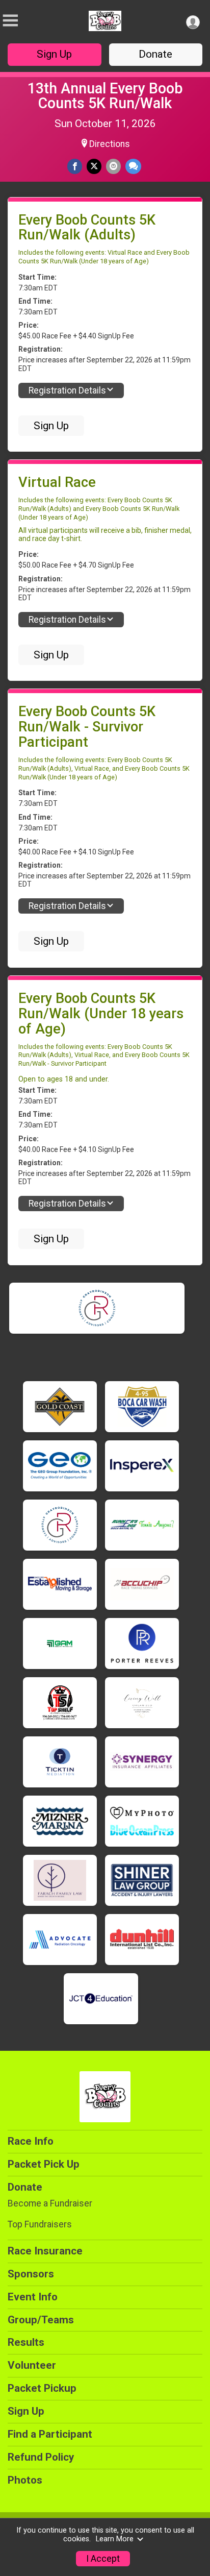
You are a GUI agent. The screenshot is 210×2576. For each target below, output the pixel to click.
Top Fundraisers (40, 2224)
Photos (25, 2480)
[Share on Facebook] (75, 166)
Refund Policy (41, 2457)
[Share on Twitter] (94, 166)
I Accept (103, 2559)
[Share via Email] (113, 166)
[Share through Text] (133, 166)
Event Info (33, 2297)
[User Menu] (193, 22)
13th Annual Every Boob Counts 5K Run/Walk (105, 96)
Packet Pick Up (44, 2164)
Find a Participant (50, 2434)
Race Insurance (45, 2251)
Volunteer (32, 2365)
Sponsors (31, 2274)
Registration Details (67, 390)
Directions (110, 144)
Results (26, 2342)
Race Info (31, 2141)
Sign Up (54, 54)
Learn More (115, 2539)
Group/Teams (41, 2320)
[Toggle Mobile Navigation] (10, 21)
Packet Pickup (42, 2388)
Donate (155, 54)
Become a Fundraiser (50, 2203)
